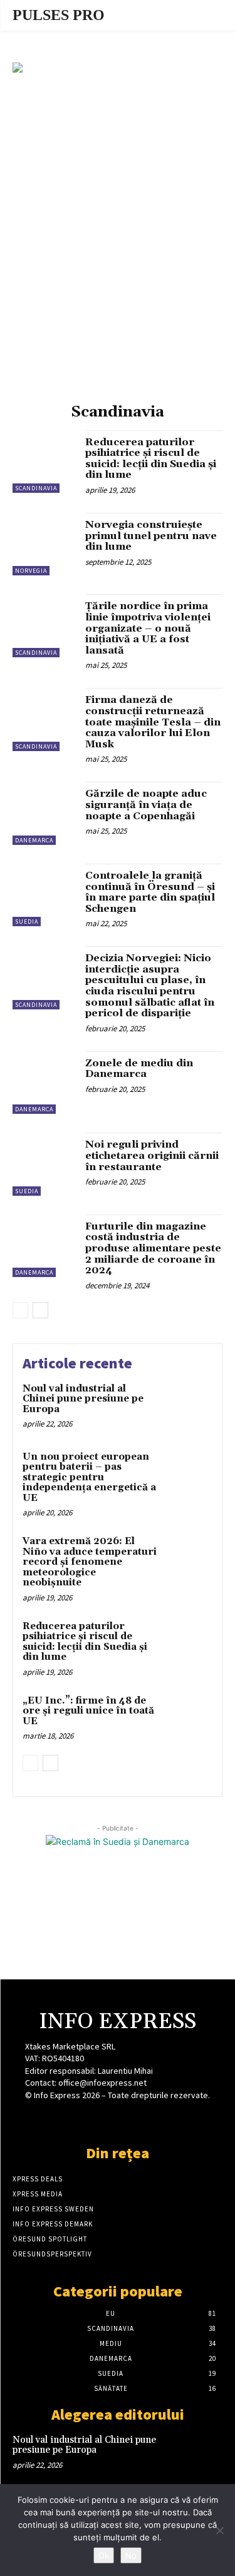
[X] (118, 2119)
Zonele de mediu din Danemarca (139, 1069)
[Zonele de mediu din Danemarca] (44, 1083)
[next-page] (40, 1310)
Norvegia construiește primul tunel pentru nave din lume (151, 536)
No (131, 2555)
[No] (219, 2530)
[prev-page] (20, 1310)
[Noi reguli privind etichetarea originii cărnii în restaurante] (44, 1164)
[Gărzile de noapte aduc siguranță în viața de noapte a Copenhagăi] (44, 813)
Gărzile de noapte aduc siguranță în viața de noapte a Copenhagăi (146, 805)
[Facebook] (74, 2119)
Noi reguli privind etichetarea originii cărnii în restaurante (152, 1155)
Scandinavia (36, 488)
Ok (104, 2555)
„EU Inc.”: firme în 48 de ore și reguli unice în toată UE (88, 1711)
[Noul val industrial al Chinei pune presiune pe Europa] (188, 1406)
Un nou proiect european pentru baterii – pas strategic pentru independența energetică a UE (89, 1477)
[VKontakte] (139, 2119)
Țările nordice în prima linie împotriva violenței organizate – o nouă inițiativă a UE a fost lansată (148, 628)
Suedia (27, 922)
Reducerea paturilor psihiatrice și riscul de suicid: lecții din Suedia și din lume (151, 459)
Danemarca (34, 840)
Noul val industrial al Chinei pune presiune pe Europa (83, 1399)
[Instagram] (96, 2119)
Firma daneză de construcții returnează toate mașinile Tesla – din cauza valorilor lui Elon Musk (153, 722)
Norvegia (31, 571)
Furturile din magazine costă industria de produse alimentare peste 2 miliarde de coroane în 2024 (153, 1248)
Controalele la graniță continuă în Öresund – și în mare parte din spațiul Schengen (150, 892)
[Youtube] (161, 2119)
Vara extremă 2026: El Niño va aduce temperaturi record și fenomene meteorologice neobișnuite (90, 1562)
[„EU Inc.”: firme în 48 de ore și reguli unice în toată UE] (188, 1718)
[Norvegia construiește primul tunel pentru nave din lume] (44, 544)
